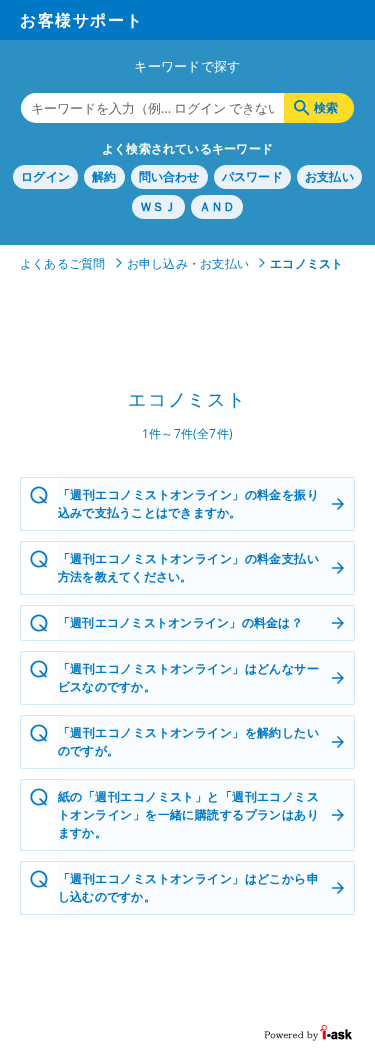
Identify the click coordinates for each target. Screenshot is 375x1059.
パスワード (252, 176)
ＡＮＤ (217, 206)
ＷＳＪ (158, 206)
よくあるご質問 (63, 263)
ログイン (45, 176)
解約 (104, 176)
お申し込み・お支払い (188, 263)
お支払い (329, 176)
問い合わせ (169, 176)
